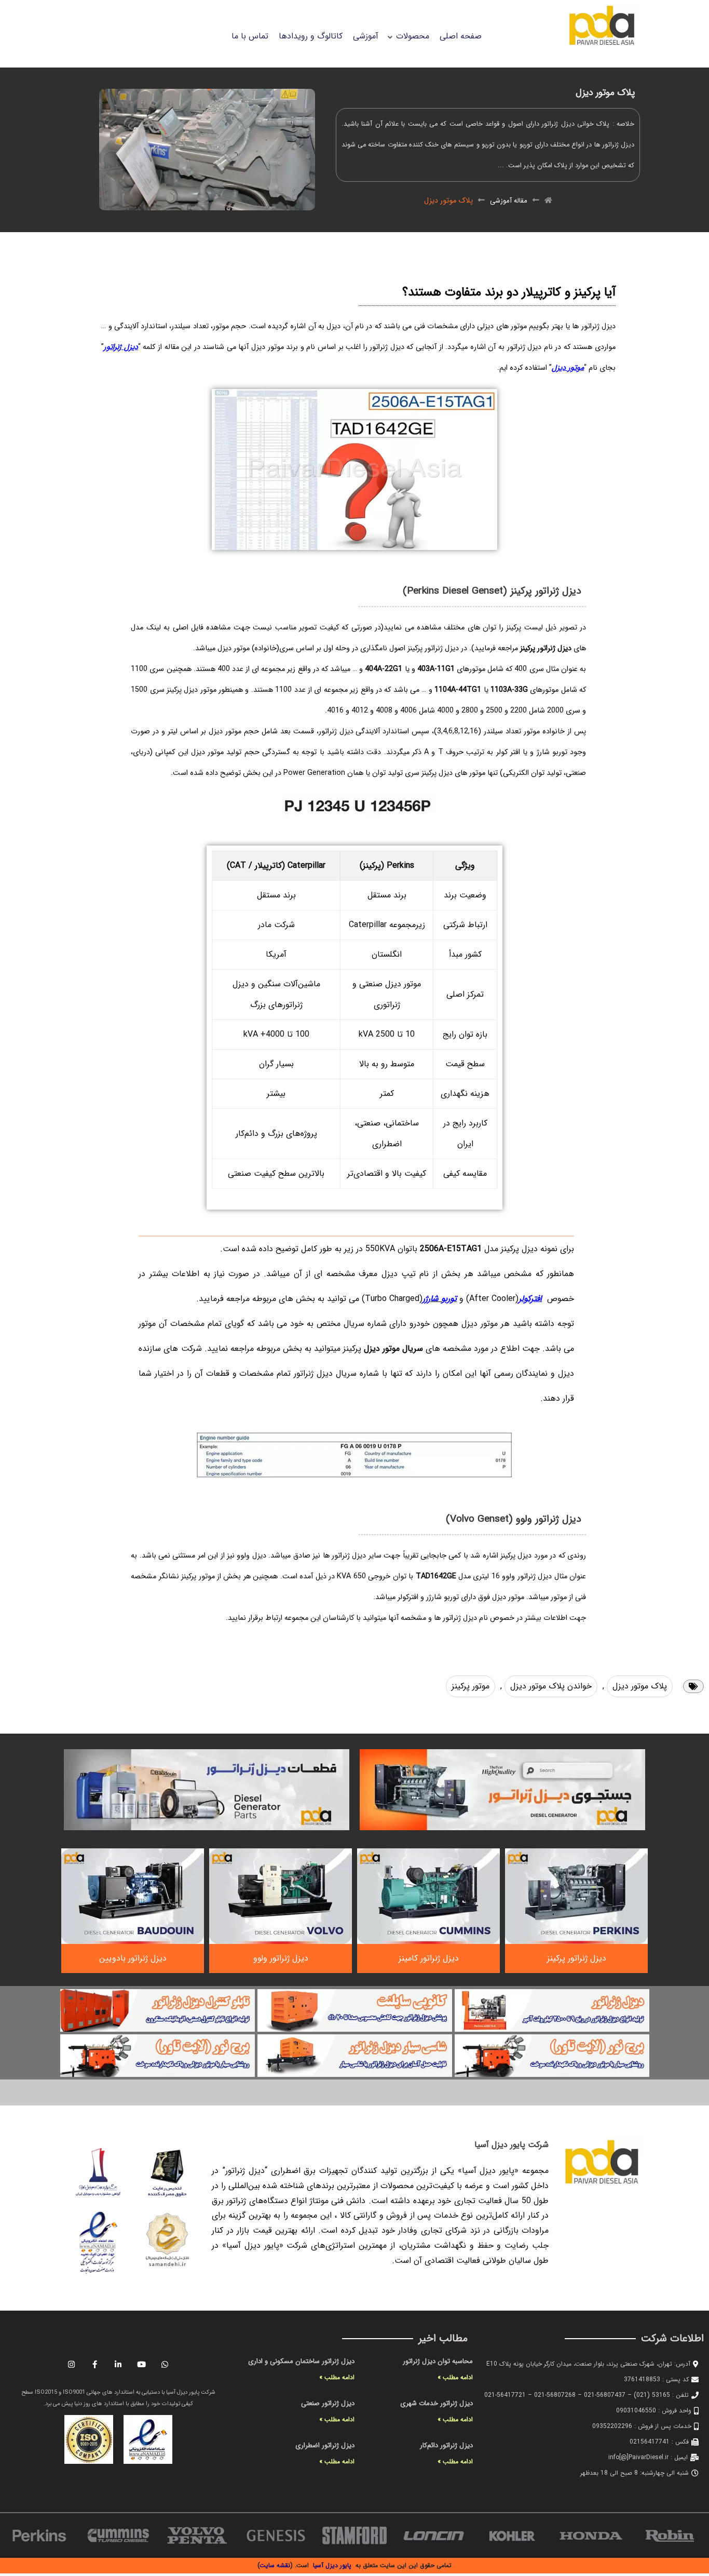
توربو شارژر (440, 1299)
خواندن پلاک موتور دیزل (551, 1686)
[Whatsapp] (165, 2364)
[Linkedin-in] (118, 2364)
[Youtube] (142, 2364)
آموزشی (366, 36)
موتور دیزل (568, 368)
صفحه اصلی (461, 36)
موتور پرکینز (471, 1686)
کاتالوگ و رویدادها (311, 36)
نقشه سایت (275, 2565)
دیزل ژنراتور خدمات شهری (437, 2403)
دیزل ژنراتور (121, 347)
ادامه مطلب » (455, 2377)
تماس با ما (250, 36)
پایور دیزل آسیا (332, 2565)
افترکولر (530, 1299)
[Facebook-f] (95, 2364)
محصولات (413, 36)
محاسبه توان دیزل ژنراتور (438, 2361)
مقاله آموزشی (509, 201)
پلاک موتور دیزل (640, 1686)
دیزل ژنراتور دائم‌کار (446, 2445)
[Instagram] (72, 2364)
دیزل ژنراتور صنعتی (328, 2403)
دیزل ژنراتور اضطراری (325, 2445)
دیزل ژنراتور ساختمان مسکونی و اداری (301, 2361)
